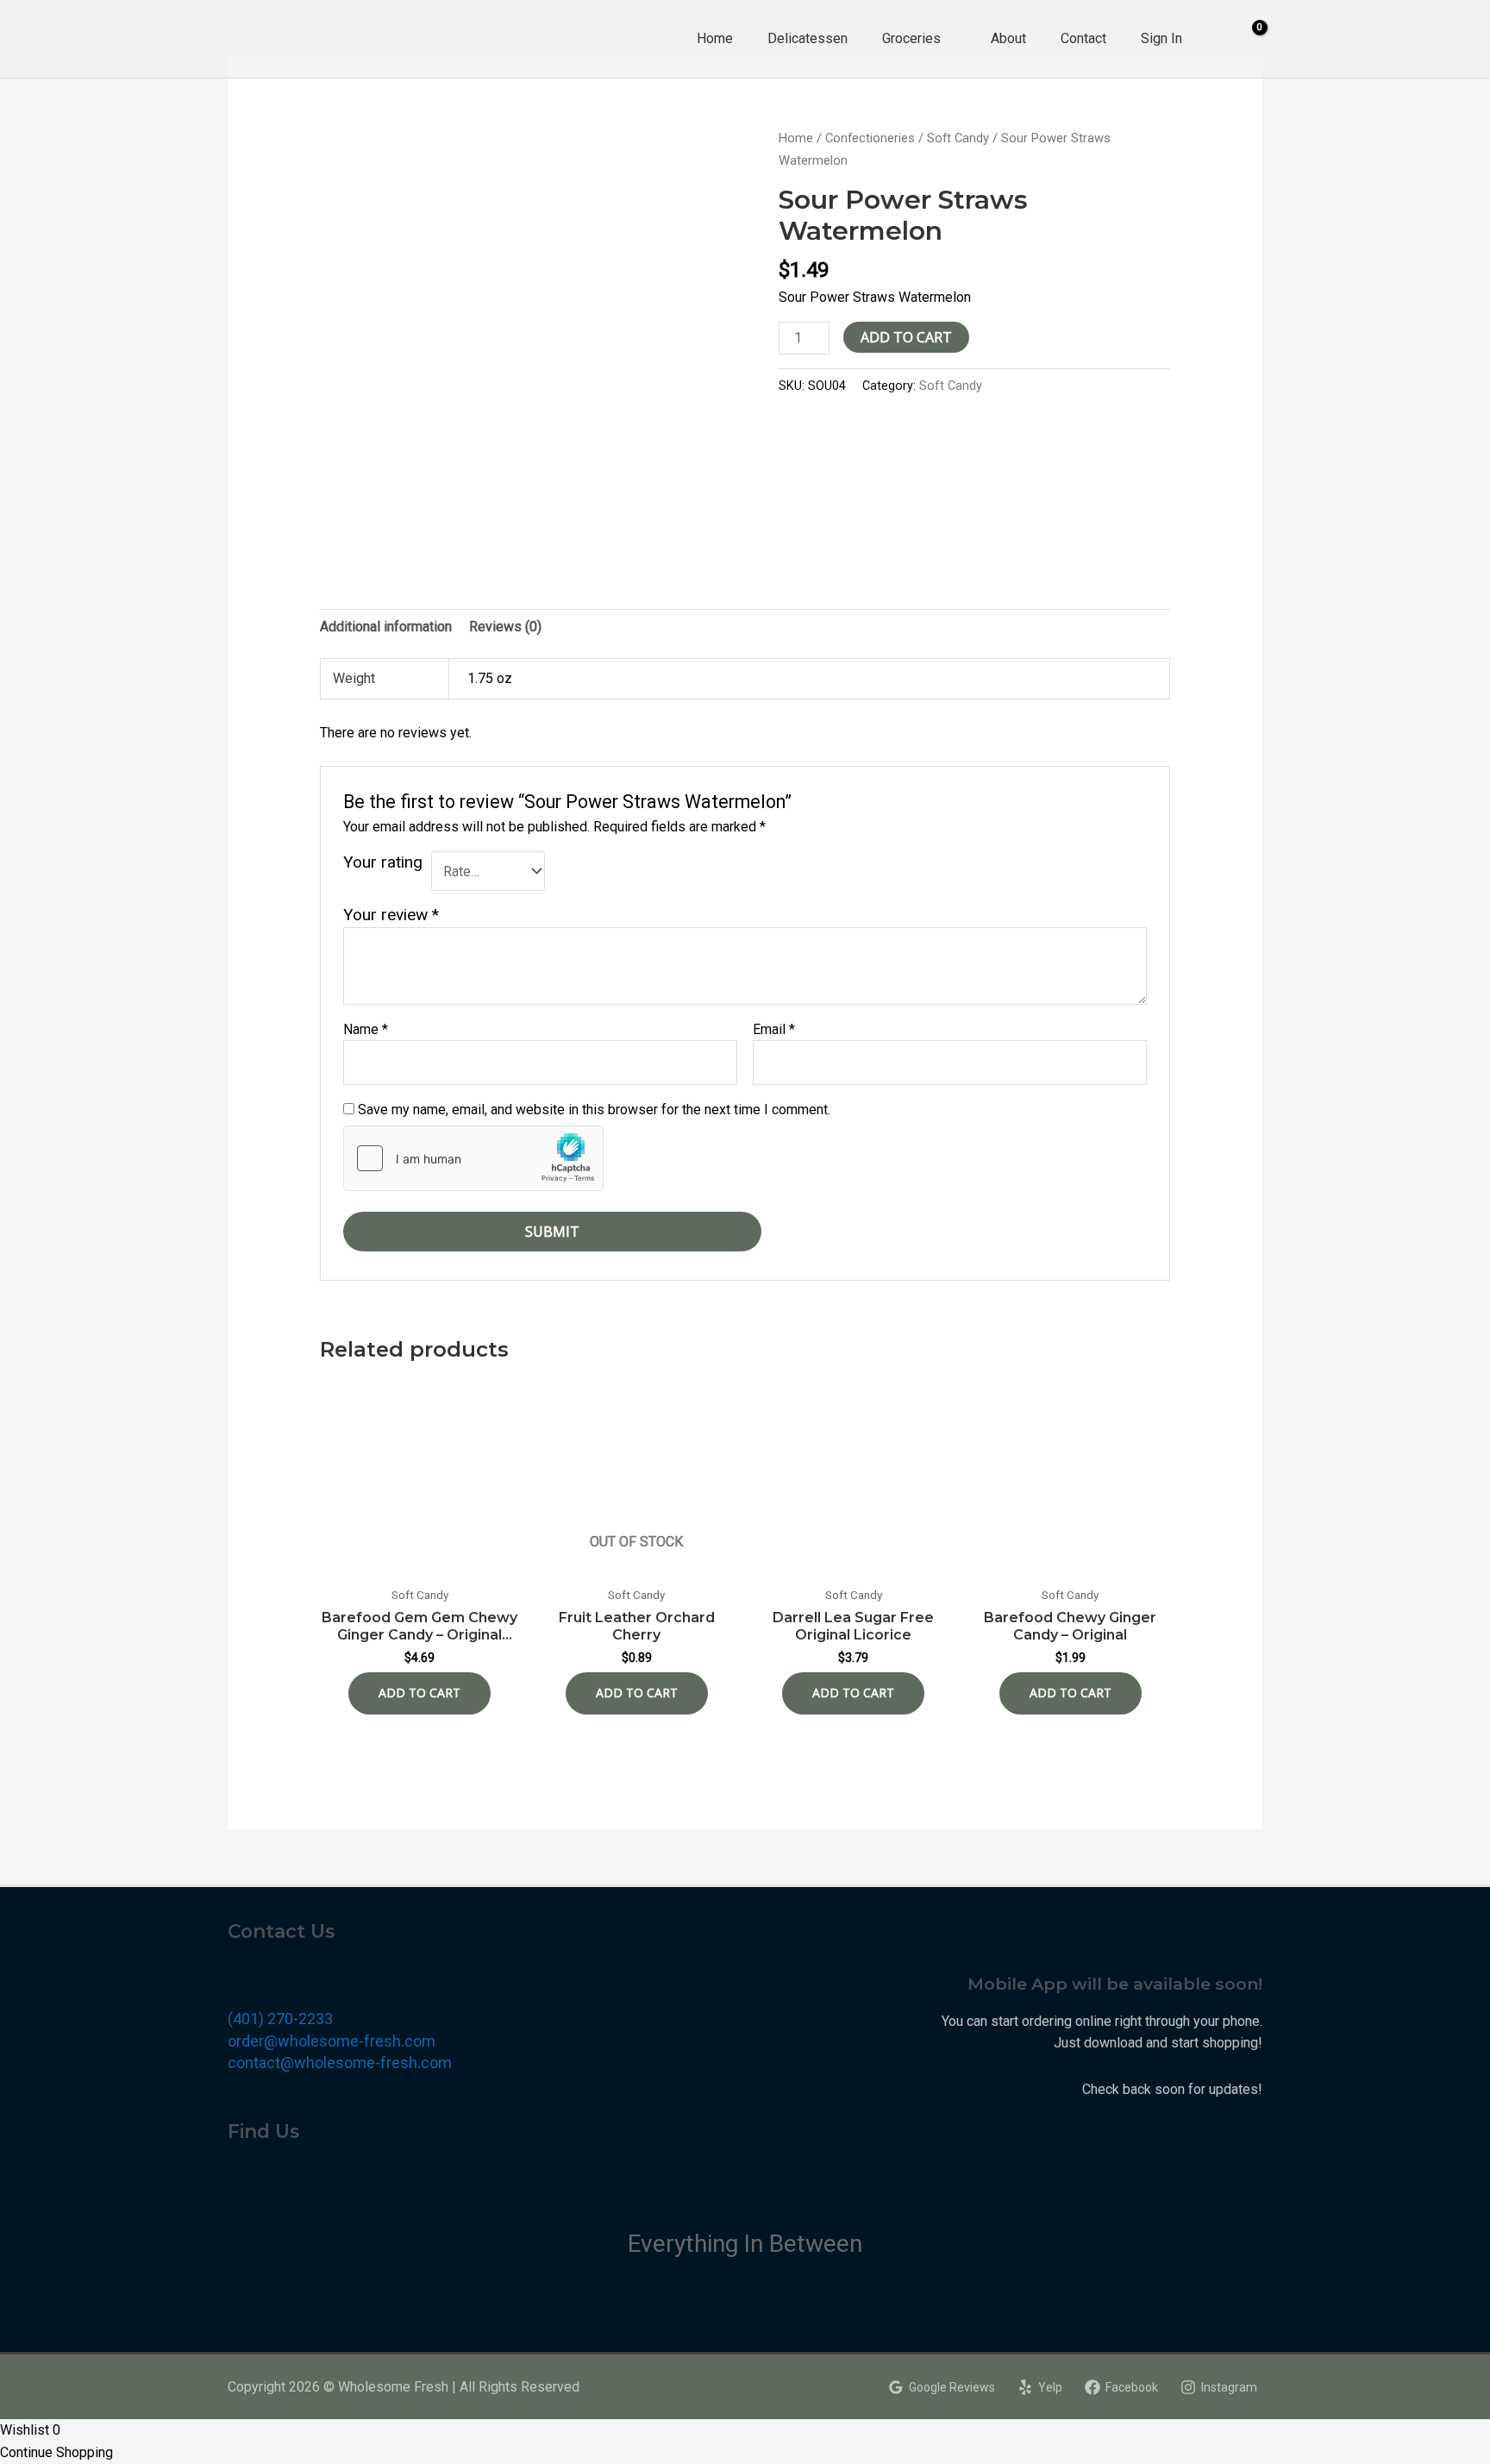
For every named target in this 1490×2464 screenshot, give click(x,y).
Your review (391, 915)
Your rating (383, 862)
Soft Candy (958, 138)
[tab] (386, 627)
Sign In (1161, 38)
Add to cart (906, 337)
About (1008, 38)
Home (715, 38)
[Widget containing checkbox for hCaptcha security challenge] (473, 1158)
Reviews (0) (505, 627)
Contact (1083, 38)
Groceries (911, 38)
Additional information (386, 627)
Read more (637, 1693)
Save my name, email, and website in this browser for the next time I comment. (594, 1110)
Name (366, 1029)
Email (774, 1029)
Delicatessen (808, 38)
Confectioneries (870, 138)
